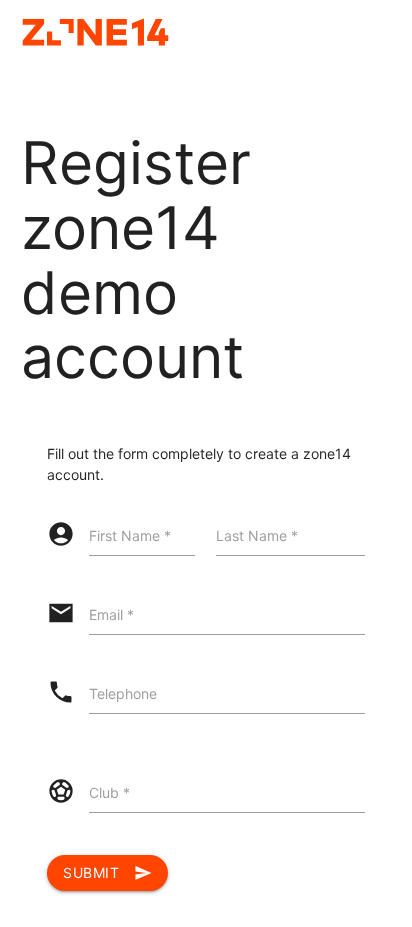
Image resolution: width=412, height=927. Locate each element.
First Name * (130, 535)
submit (107, 873)
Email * (111, 614)
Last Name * (257, 535)
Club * (109, 792)
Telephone (123, 693)
